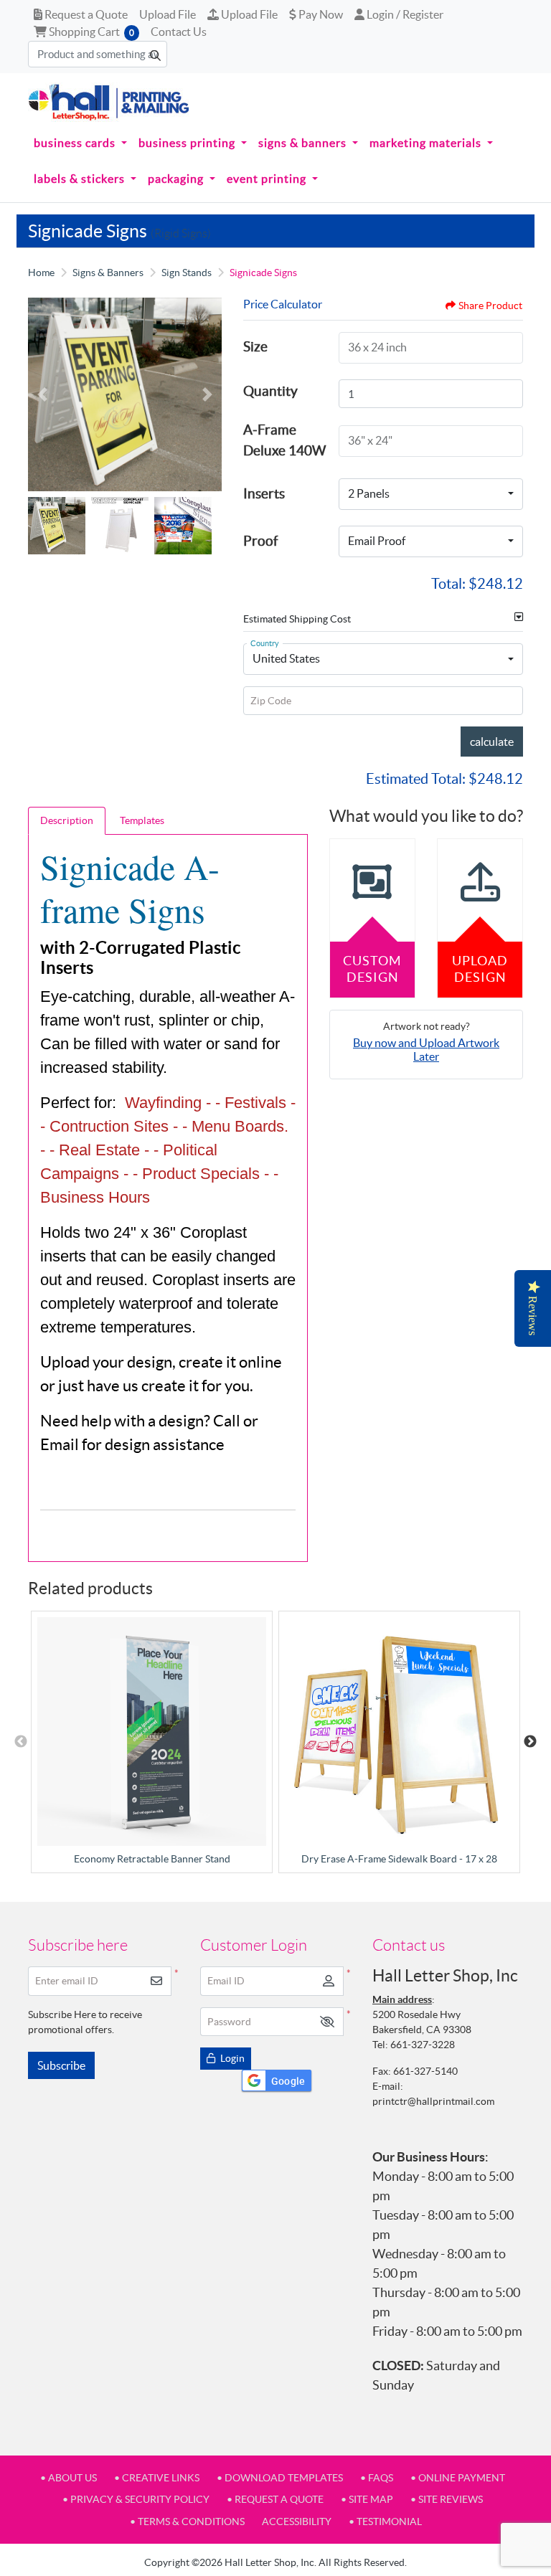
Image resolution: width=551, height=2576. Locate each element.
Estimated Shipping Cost (297, 619)
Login (231, 2058)
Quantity (270, 391)
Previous (21, 1742)
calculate (492, 742)
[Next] (207, 394)
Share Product (490, 306)
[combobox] (431, 494)
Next (530, 1742)
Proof (260, 541)
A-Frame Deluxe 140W (284, 440)
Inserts (264, 493)
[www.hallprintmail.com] (109, 102)
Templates (142, 820)
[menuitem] (80, 143)
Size (255, 346)
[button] (327, 2022)
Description (67, 820)
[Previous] (42, 394)
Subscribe (61, 2065)
